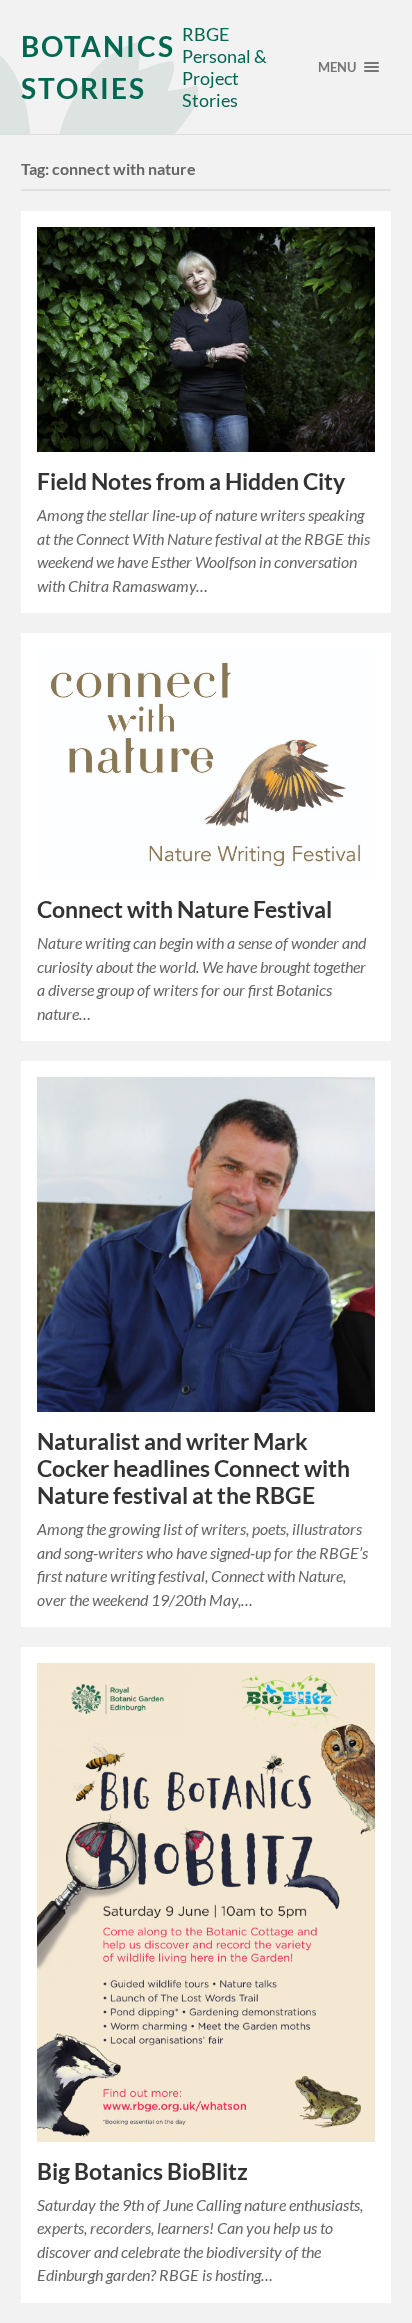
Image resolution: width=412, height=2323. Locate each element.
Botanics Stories (98, 67)
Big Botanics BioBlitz (142, 2171)
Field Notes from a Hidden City (191, 481)
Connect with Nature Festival (184, 909)
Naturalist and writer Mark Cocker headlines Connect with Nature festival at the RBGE (193, 1468)
